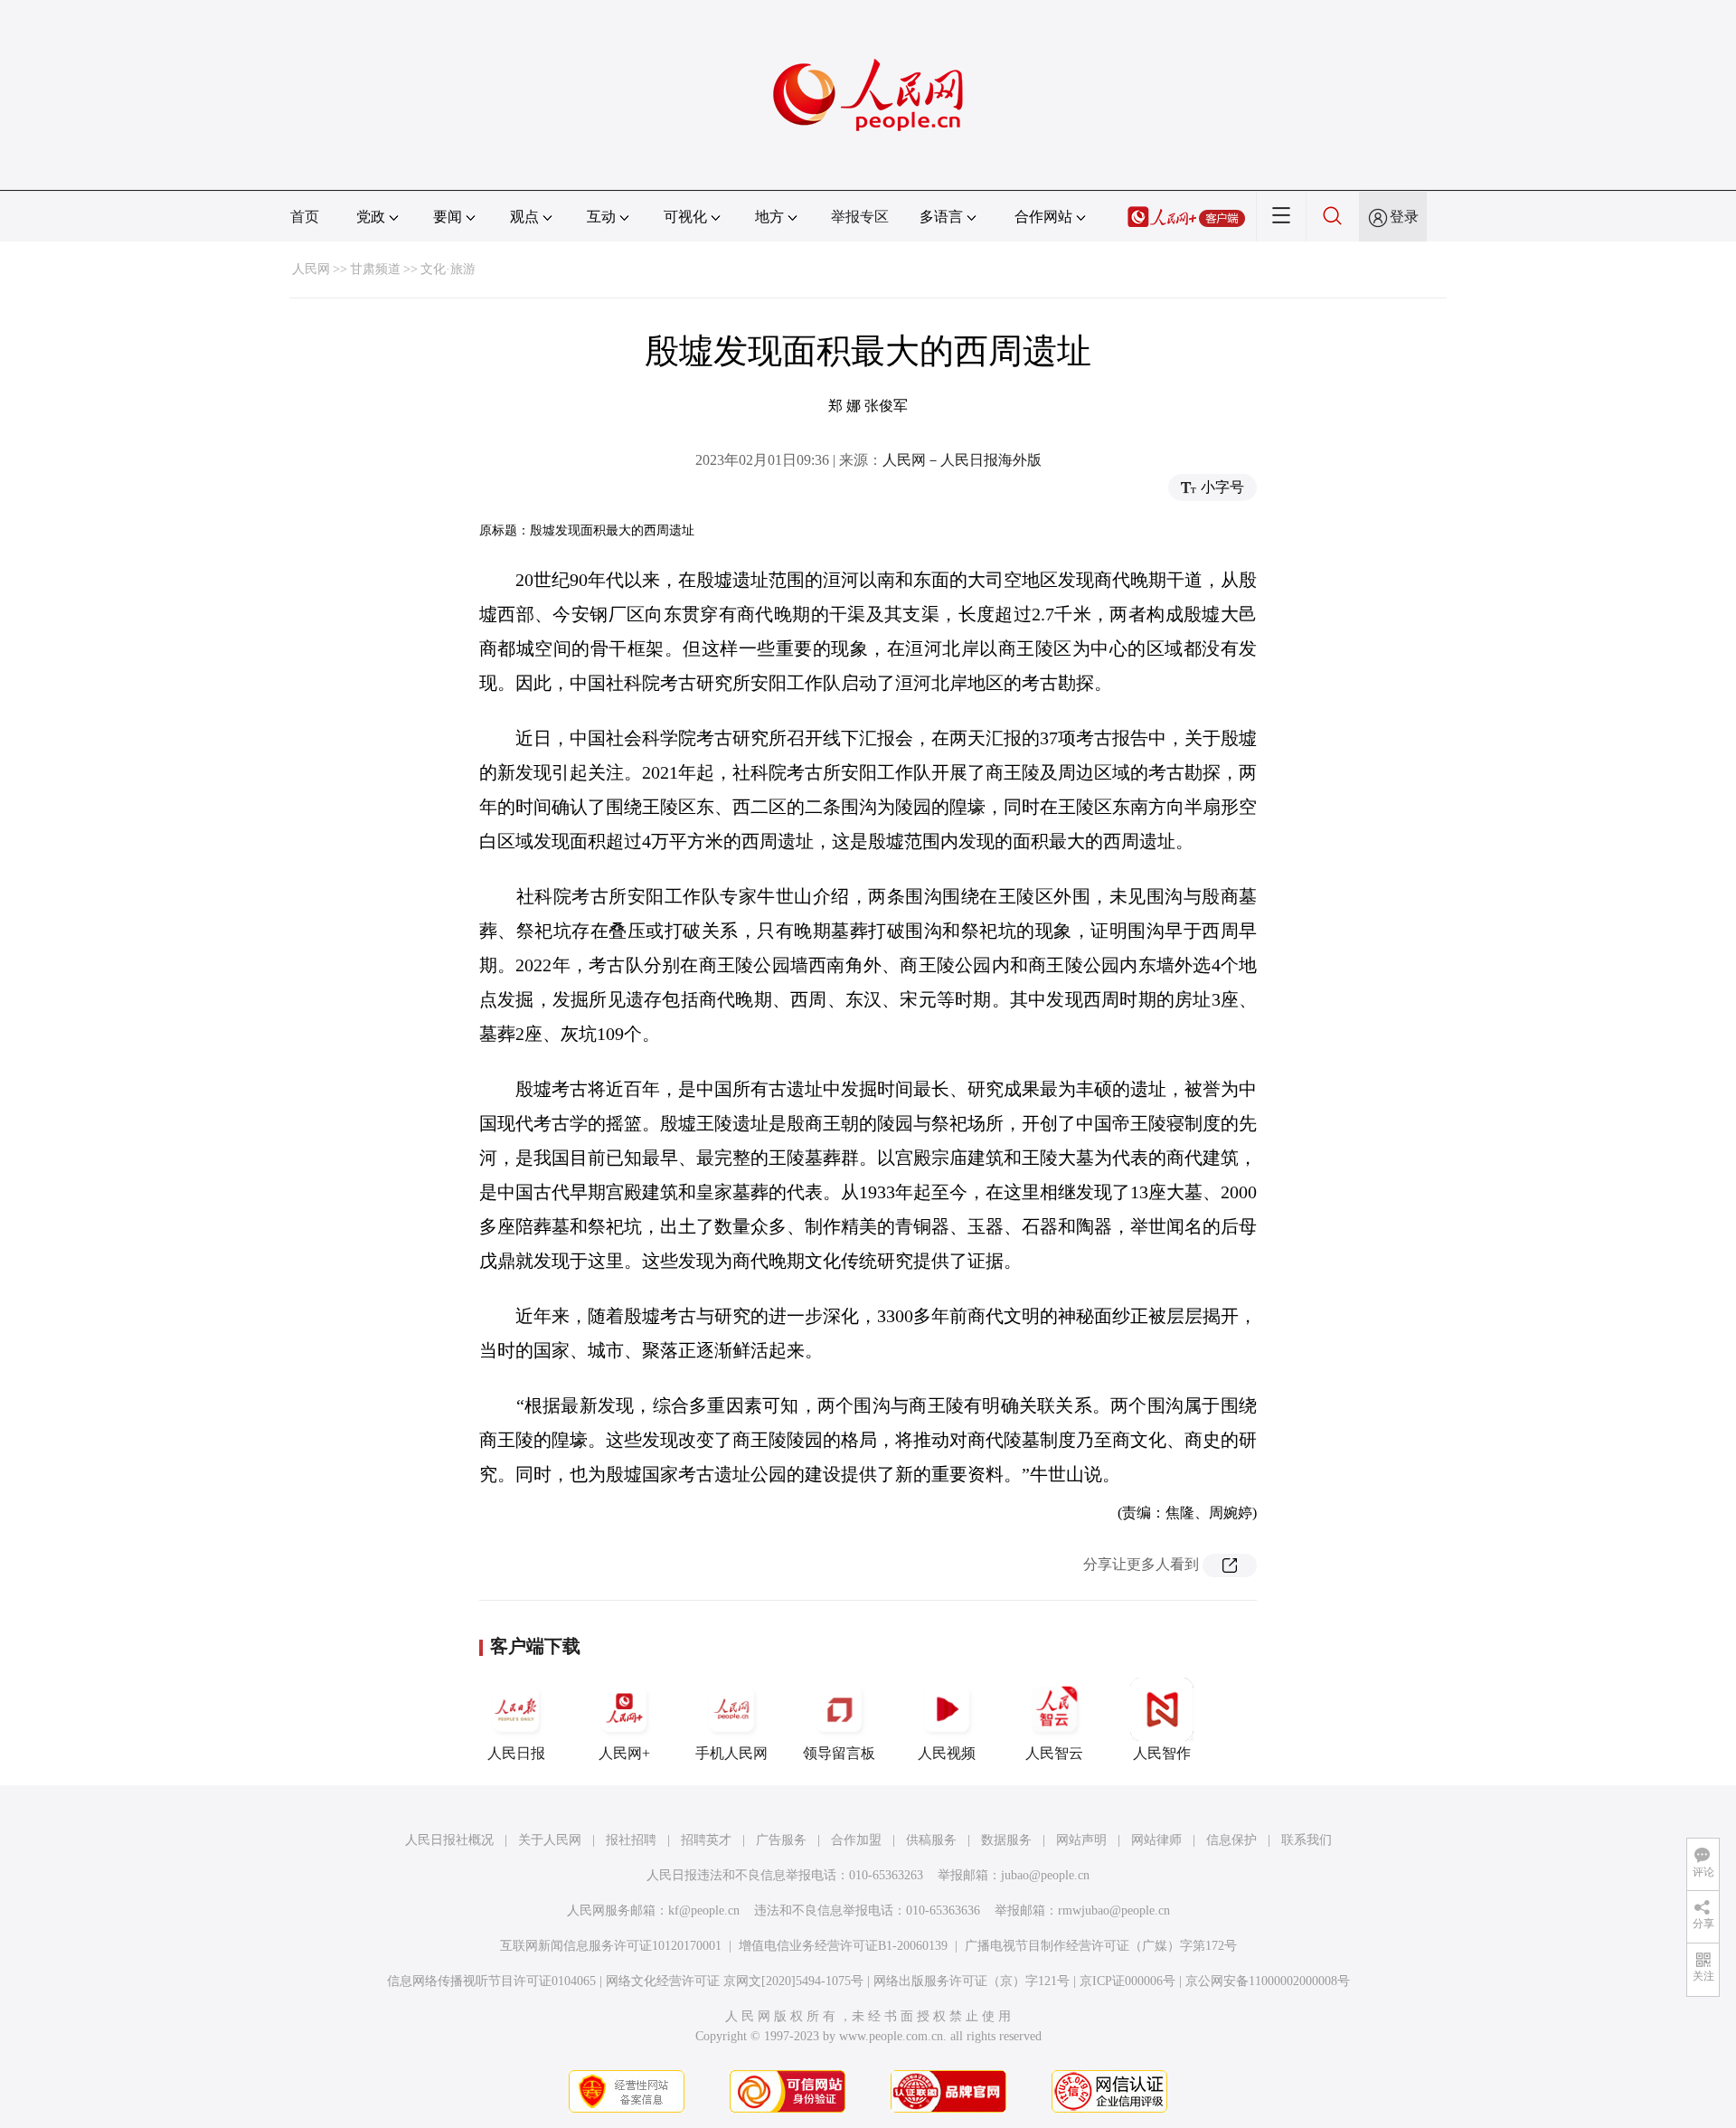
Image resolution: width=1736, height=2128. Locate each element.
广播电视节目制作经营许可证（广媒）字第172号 (1101, 1946)
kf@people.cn (704, 1910)
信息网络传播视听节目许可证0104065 (491, 1981)
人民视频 (947, 1753)
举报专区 (860, 217)
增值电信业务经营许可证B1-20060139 (843, 1946)
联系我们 (1307, 1840)
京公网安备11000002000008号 (1268, 1981)
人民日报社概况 (449, 1840)
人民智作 (1162, 1753)
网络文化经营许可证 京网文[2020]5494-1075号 (735, 1981)
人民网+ (624, 1753)
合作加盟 (856, 1840)
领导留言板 (839, 1753)
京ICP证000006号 (1127, 1981)
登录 (1404, 217)
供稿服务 (931, 1840)
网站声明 (1081, 1840)
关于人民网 (550, 1840)
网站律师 (1156, 1840)
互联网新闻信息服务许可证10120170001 (611, 1946)
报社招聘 (631, 1840)
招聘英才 (706, 1840)
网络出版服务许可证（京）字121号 (972, 1981)
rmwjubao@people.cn (1114, 1910)
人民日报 (516, 1753)
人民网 (311, 269)
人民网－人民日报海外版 (962, 460)
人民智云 (1054, 1753)
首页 (305, 217)
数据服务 (1006, 1840)
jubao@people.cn (1045, 1875)
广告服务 (781, 1840)
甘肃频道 (375, 269)
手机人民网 (731, 1753)
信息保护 (1231, 1840)
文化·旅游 (448, 269)
